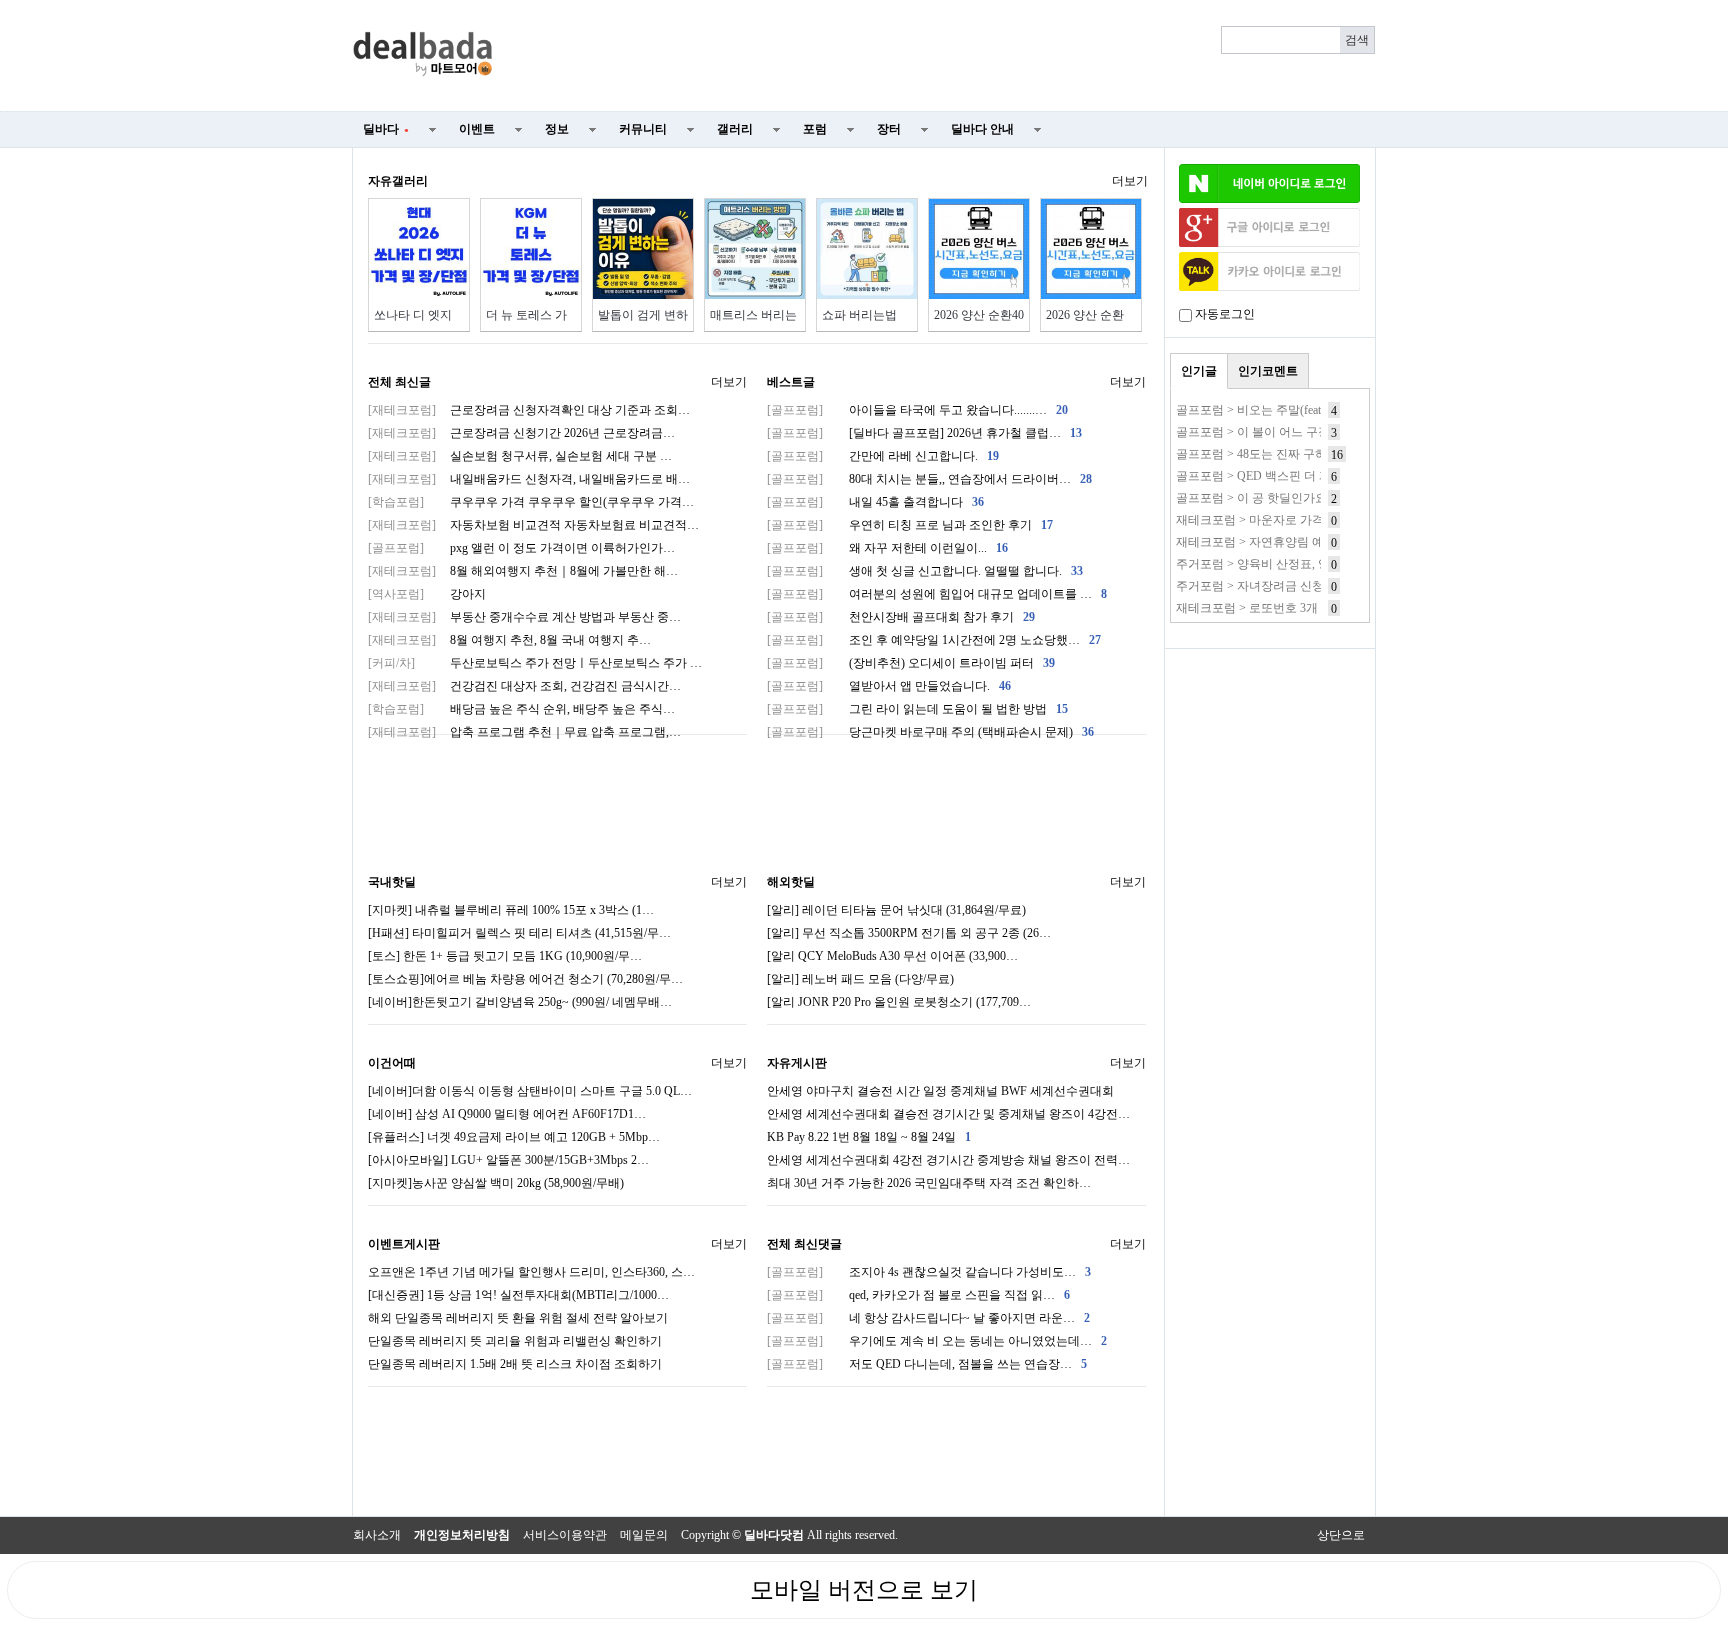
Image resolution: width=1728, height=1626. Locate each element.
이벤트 (477, 129)
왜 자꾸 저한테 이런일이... (887, 548)
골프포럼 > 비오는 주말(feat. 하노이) (1271, 410)
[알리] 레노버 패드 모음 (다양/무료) (860, 979)
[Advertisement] (946, 56)
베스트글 (791, 382)
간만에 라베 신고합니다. (883, 456)
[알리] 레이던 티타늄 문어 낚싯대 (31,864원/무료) (896, 910)
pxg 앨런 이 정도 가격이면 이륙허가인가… (521, 548)
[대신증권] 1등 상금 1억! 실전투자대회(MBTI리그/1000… (518, 1295)
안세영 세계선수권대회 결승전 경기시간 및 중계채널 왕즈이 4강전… (948, 1114)
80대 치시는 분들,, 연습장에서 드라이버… (929, 479)
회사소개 (377, 1535)
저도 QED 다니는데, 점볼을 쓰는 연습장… (927, 1364)
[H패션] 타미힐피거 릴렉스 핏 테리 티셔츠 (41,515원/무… (519, 933)
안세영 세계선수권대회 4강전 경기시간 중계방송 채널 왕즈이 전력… (948, 1160)
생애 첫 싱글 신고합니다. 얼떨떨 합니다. (925, 571)
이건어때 (392, 1063)
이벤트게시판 (404, 1244)
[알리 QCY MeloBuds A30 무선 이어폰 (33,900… (892, 956)
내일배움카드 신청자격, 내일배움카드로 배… (529, 479)
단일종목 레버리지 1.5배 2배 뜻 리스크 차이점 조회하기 (515, 1364)
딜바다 (386, 129)
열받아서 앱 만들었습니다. (889, 686)
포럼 (815, 129)
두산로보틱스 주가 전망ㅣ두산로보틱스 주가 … (535, 663)
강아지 (427, 594)
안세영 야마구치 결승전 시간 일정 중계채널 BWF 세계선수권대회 (940, 1091)
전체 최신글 (399, 382)
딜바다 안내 (982, 129)
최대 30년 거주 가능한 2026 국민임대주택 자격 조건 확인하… (929, 1183)
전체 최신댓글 (804, 1244)
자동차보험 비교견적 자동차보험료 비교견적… (533, 525)
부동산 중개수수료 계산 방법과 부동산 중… (524, 617)
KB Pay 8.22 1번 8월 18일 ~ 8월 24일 (869, 1137)
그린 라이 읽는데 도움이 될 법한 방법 (917, 709)
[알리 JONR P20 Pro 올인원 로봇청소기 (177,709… (899, 1002)
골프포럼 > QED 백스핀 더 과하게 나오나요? (1293, 476)
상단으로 (1341, 1535)
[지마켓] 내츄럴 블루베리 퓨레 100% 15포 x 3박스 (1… (511, 910)
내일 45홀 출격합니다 (875, 502)
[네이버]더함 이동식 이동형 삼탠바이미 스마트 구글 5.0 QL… (530, 1091)
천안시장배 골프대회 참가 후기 (901, 617)
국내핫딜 (392, 882)
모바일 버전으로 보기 (864, 1590)
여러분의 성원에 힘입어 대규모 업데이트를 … (937, 594)
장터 (889, 129)
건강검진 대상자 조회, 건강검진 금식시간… (524, 686)
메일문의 (644, 1535)
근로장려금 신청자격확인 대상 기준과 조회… (529, 410)
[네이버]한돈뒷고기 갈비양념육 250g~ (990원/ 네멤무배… (520, 1002)
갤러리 (735, 129)
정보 (557, 129)
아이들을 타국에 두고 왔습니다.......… (917, 410)
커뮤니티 (643, 129)
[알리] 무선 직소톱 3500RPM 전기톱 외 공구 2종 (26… (909, 933)
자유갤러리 (398, 181)
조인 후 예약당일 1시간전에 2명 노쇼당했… (934, 640)
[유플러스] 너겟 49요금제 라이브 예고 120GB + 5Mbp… (514, 1137)
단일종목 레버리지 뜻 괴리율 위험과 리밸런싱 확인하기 (515, 1341)
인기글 (1199, 371)
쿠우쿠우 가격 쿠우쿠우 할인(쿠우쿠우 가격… (531, 502)
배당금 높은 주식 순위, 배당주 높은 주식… (521, 709)
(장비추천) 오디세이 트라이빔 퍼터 (911, 663)
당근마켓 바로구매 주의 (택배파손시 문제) (930, 732)
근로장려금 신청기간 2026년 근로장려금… (521, 433)
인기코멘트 (1268, 371)
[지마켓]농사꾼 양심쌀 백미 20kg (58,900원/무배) (496, 1183)
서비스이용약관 (565, 1535)
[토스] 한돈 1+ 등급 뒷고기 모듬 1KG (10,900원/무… (505, 956)
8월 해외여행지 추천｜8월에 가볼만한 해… (523, 571)
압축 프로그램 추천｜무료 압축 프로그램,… (524, 732)
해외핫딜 (791, 882)
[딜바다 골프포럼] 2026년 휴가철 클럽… (924, 433)
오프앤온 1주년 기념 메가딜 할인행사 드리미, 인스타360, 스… (531, 1272)
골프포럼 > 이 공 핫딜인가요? (1254, 498)
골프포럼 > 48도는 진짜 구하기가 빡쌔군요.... (1295, 454)
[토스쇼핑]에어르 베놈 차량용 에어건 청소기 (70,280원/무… (525, 979)
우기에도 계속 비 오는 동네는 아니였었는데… (937, 1341)
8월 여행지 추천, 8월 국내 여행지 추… (509, 640)
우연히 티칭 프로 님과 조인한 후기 (910, 525)
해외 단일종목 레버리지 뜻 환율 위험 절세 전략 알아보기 (518, 1318)
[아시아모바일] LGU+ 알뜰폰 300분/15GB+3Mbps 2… (508, 1160)
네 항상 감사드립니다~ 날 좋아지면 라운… (928, 1318)
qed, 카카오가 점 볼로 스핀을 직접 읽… (918, 1295)
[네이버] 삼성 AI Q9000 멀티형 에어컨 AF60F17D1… (507, 1114)
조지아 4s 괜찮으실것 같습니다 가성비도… (929, 1272)
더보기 (1130, 181)
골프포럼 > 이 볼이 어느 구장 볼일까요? (1281, 432)
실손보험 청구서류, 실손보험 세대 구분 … (520, 456)
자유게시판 (797, 1063)
